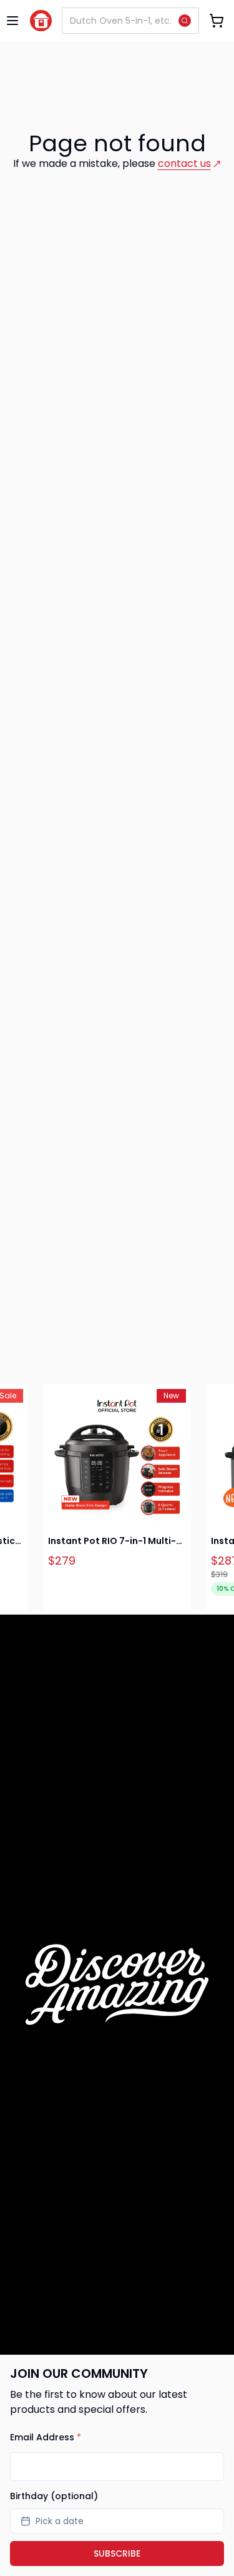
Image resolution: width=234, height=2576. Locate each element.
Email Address (46, 2437)
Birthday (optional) (54, 2496)
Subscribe (117, 2553)
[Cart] (217, 21)
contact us (184, 163)
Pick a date (60, 2521)
